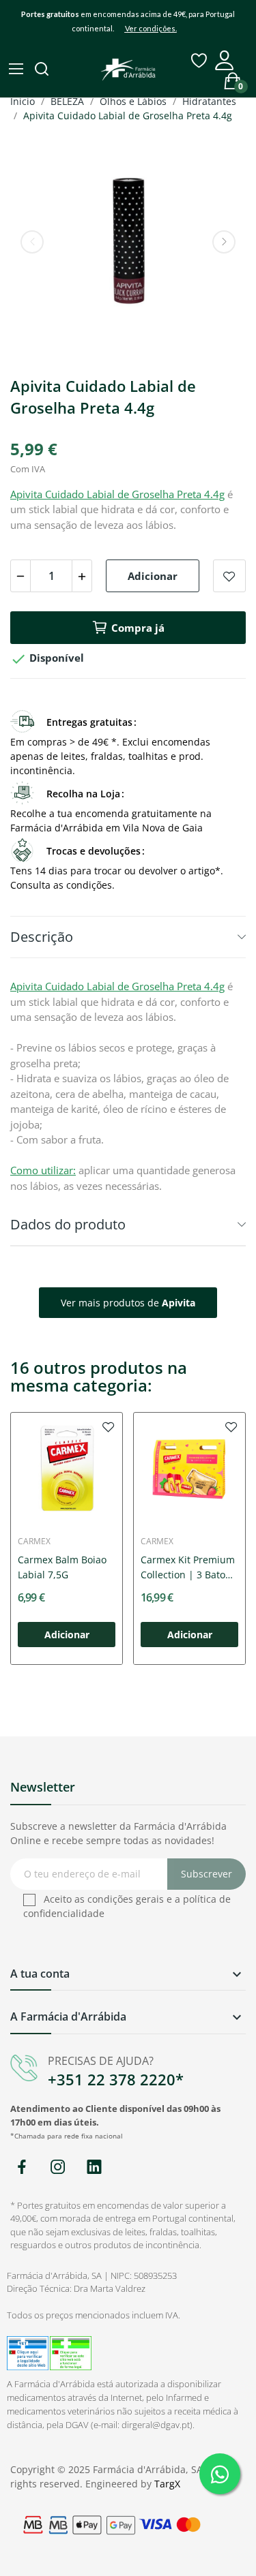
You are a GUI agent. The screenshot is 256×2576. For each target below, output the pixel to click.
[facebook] (22, 2167)
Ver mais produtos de (128, 1303)
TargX (167, 2484)
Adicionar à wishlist (229, 576)
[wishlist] (109, 1426)
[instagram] (58, 2167)
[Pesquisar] (43, 70)
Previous (32, 242)
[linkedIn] (94, 2167)
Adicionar (153, 576)
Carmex (34, 1542)
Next (224, 242)
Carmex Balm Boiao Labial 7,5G (62, 1567)
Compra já (138, 628)
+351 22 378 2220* (116, 2079)
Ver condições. (151, 28)
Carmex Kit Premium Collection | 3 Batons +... (188, 1568)
